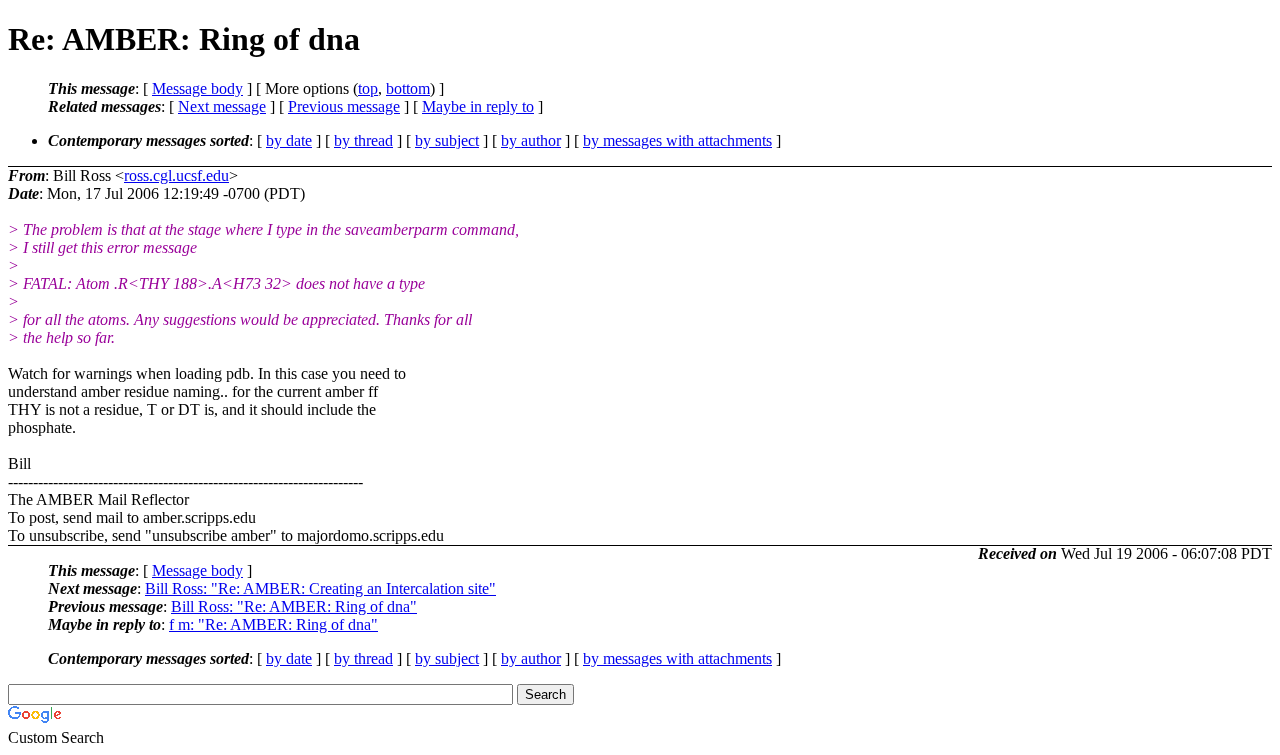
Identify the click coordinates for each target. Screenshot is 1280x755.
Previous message (344, 106)
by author (531, 140)
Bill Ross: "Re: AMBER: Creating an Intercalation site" (320, 588)
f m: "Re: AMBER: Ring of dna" (273, 624)
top (368, 88)
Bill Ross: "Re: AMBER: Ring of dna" (294, 606)
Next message (222, 106)
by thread (363, 140)
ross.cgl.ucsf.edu (176, 175)
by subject (447, 140)
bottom (408, 88)
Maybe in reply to (478, 106)
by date (289, 140)
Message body (197, 88)
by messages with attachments (677, 140)
